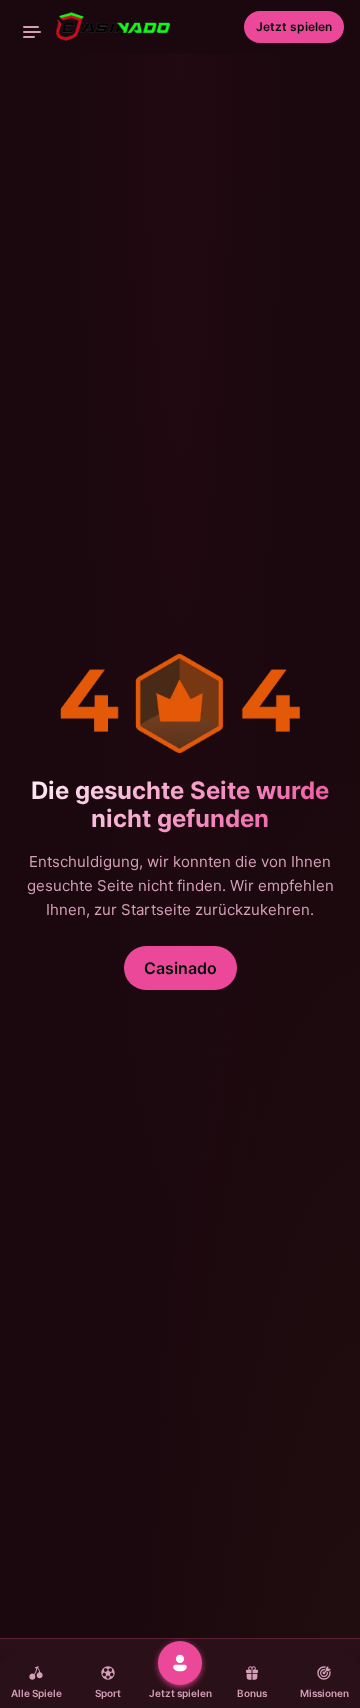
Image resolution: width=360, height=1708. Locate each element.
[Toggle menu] (32, 32)
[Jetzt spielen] (180, 1663)
